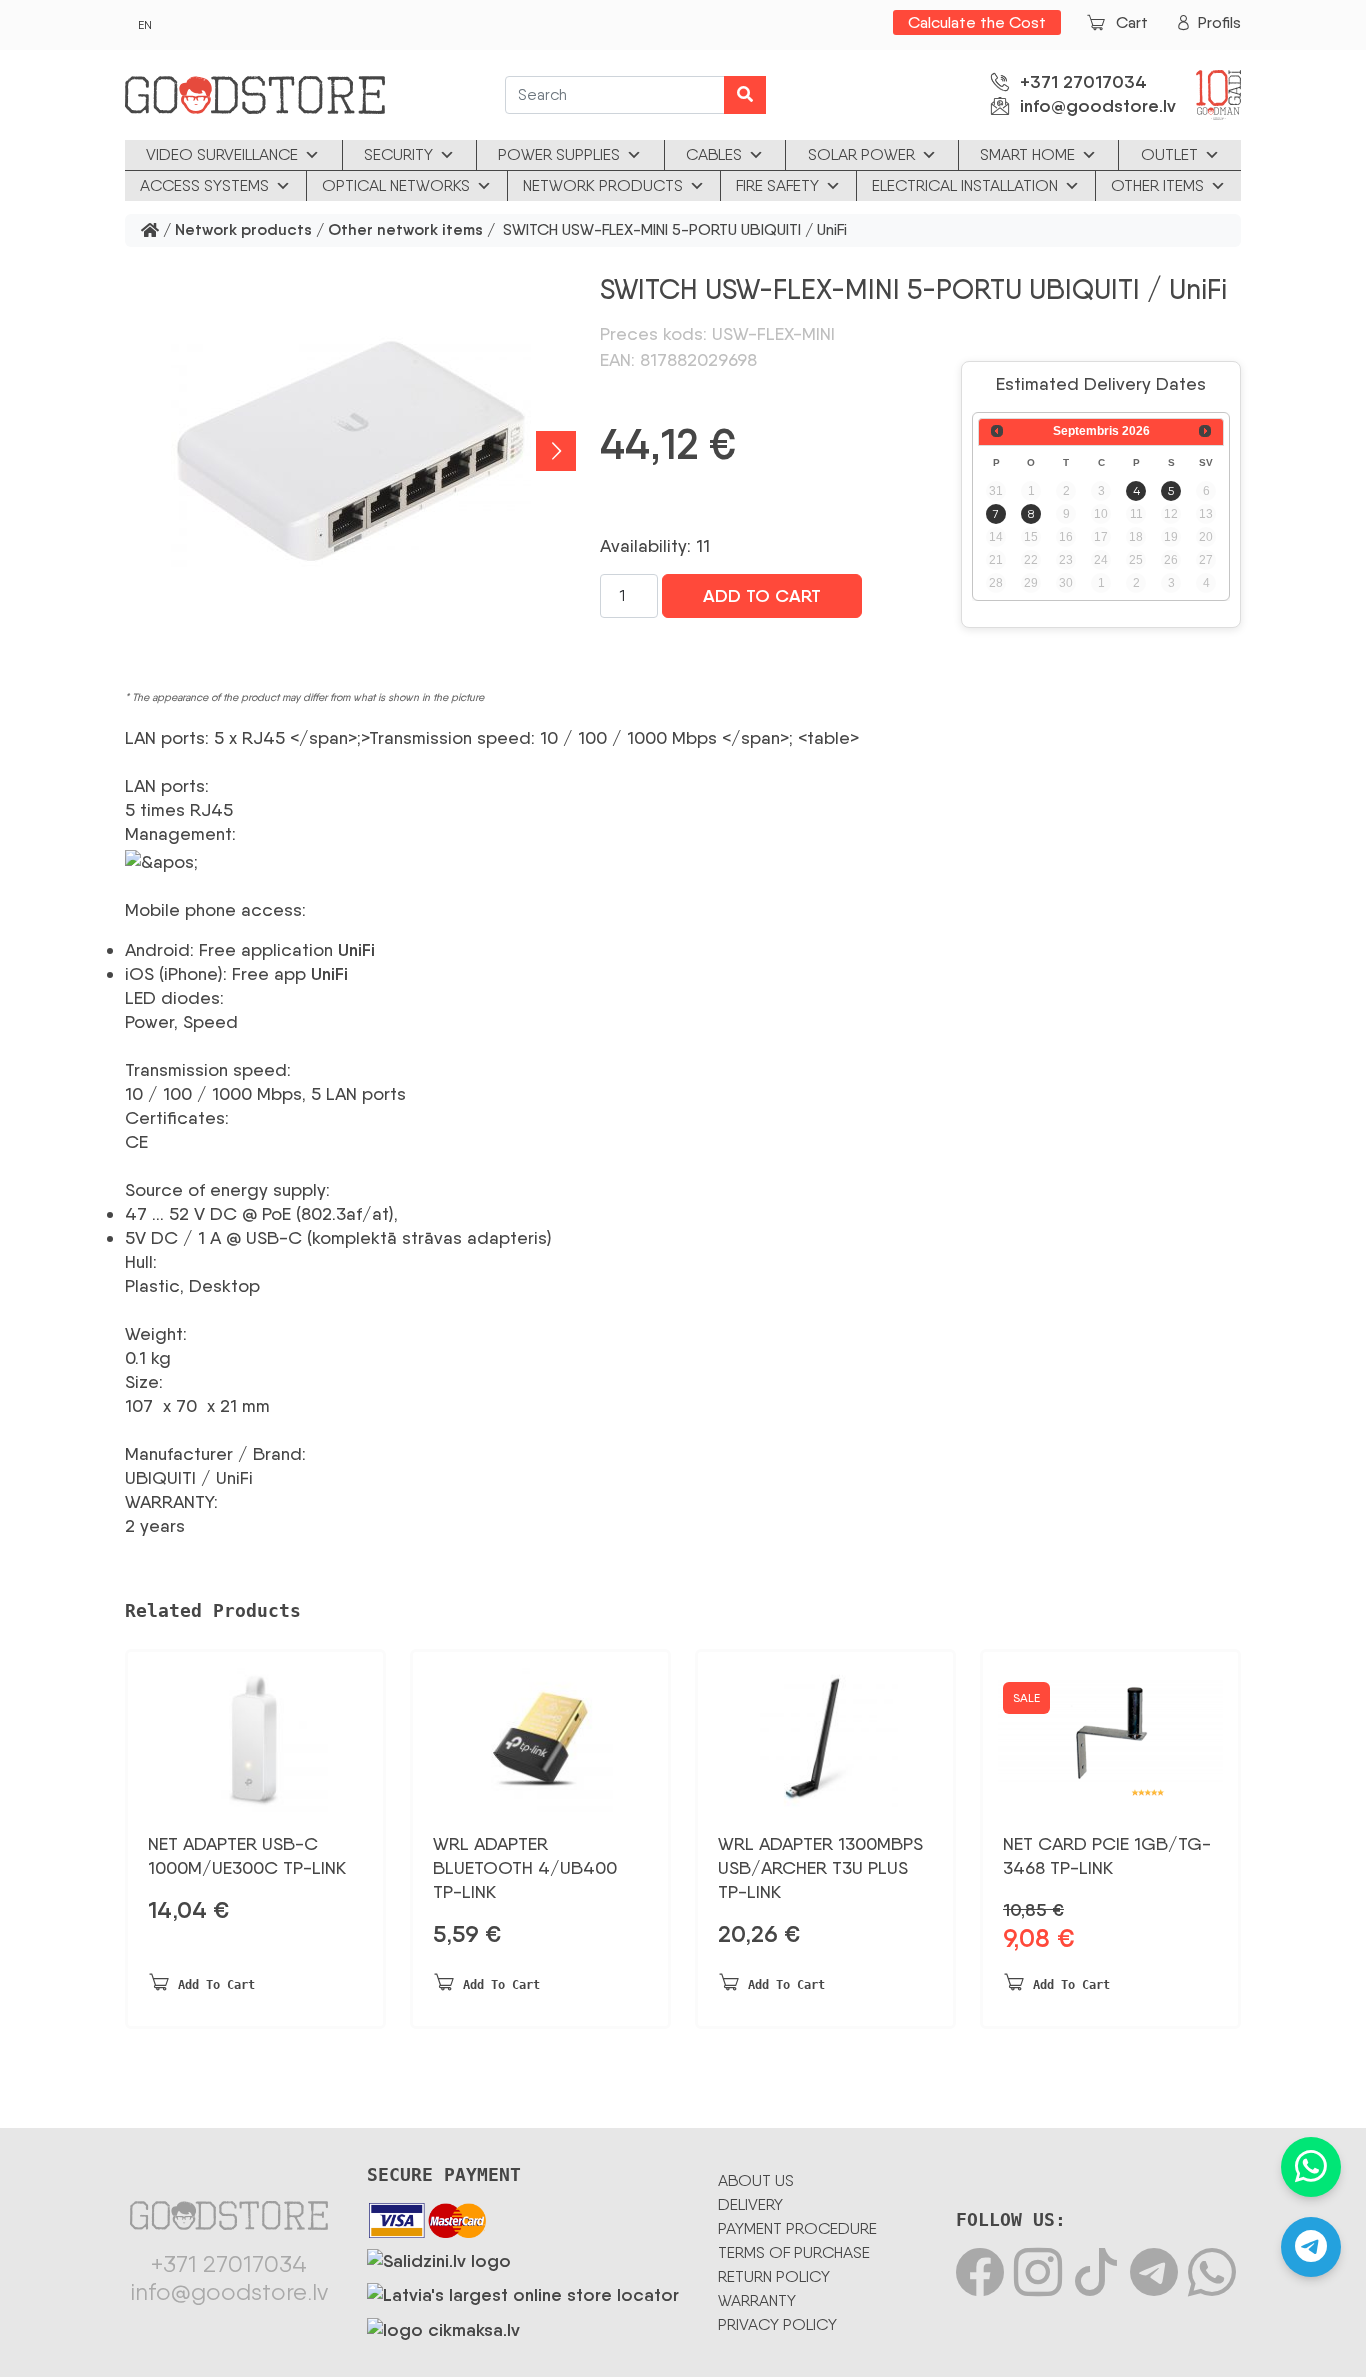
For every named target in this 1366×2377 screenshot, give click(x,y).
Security (398, 154)
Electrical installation (965, 185)
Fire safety (777, 185)
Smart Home (1027, 154)
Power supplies (559, 154)
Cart (1132, 22)
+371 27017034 (1083, 82)
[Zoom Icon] (350, 451)
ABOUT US (756, 2180)
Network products (603, 185)
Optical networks (396, 185)
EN (145, 25)
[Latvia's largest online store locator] (523, 2292)
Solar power (861, 154)
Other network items (405, 230)
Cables (714, 154)
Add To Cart (762, 596)
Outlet (1169, 154)
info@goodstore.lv (1098, 106)
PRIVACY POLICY (777, 2324)
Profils (1219, 22)
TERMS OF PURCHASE (794, 2252)
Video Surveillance (222, 154)
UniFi (356, 950)
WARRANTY (757, 2300)
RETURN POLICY (774, 2276)
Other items (1157, 185)
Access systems (204, 185)
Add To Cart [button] (216, 1985)
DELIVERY (750, 2204)
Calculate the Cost (977, 22)
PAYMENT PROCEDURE (797, 2228)
